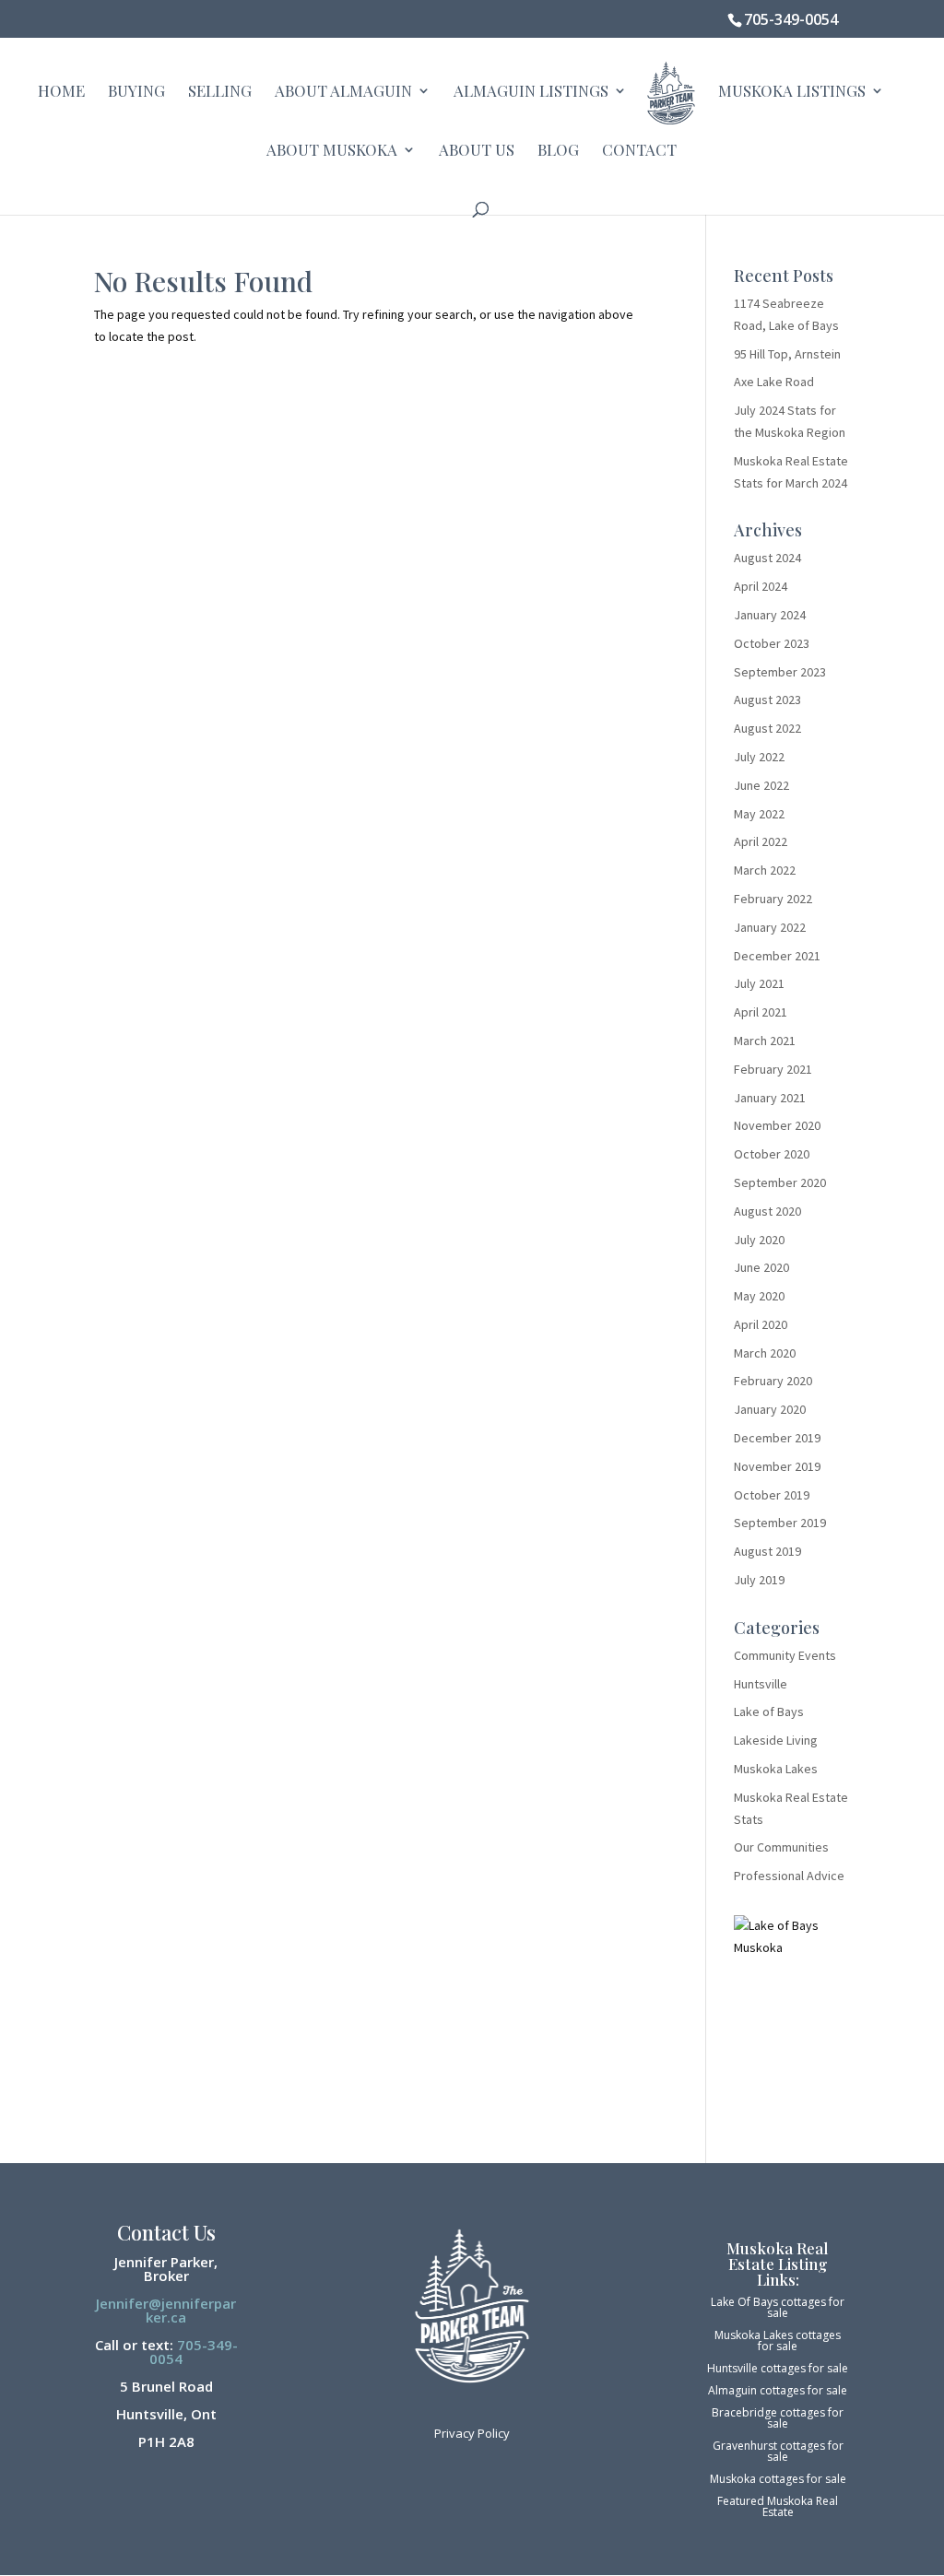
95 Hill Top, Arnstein (787, 354)
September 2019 (780, 1523)
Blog (558, 151)
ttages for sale (809, 2479)
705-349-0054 (791, 19)
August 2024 (767, 558)
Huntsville (761, 1684)
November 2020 (777, 1125)
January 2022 (770, 927)
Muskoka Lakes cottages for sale (778, 2341)
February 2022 (773, 899)
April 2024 (761, 586)
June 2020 (761, 1267)
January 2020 (770, 1409)
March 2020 (765, 1353)
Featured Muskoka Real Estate (778, 2506)
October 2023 (772, 643)
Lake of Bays (769, 1711)
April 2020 (761, 1324)
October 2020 (772, 1154)
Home (61, 92)
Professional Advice (789, 1876)
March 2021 (765, 1041)
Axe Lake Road (774, 382)
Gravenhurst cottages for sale (778, 2451)
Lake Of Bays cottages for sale (778, 2307)
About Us (477, 151)
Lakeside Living (776, 1740)
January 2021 (770, 1098)
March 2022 (765, 870)
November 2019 (777, 1466)
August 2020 (767, 1211)
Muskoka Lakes (776, 1769)
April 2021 (761, 1012)
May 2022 (759, 814)
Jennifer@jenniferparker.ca (166, 2310)
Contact (639, 151)
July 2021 (759, 983)
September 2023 (780, 672)
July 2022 (759, 757)
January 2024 (770, 615)
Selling (220, 92)
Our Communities (781, 1847)
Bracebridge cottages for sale (778, 2418)
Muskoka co (741, 2479)
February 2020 (773, 1381)
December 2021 (777, 956)
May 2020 (759, 1296)
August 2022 (767, 728)
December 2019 (777, 1438)
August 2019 (767, 1551)
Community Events (785, 1655)
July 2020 (759, 1240)
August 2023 (767, 700)
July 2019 (759, 1580)
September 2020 (780, 1182)
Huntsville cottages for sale (778, 2368)
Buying (136, 92)
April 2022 (761, 841)
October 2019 (772, 1495)
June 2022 (761, 785)
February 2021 (773, 1069)
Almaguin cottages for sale (778, 2390)
